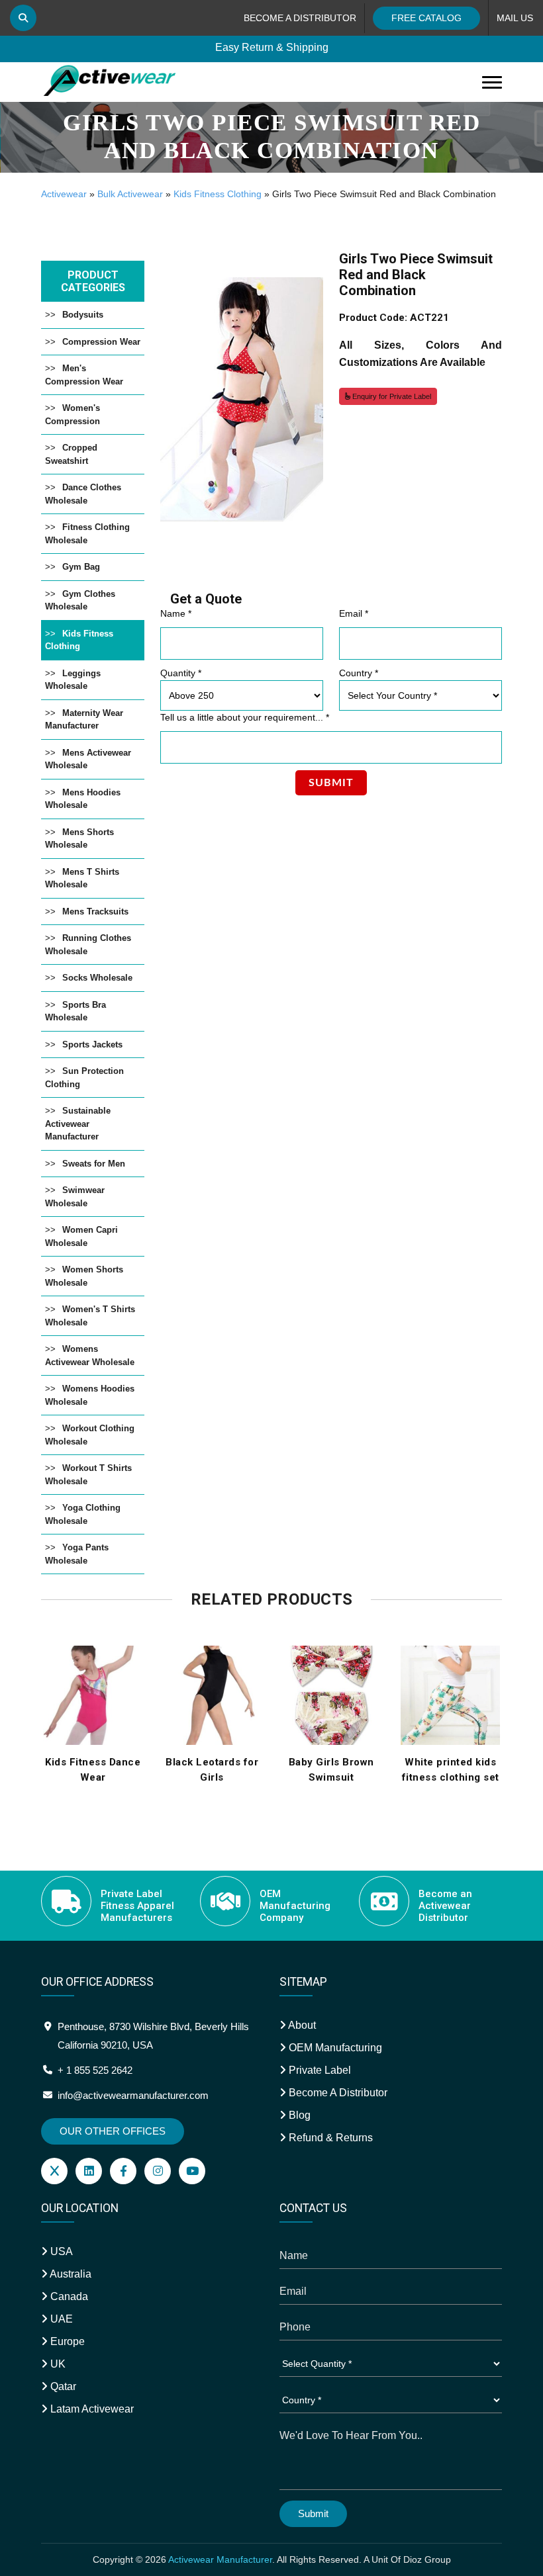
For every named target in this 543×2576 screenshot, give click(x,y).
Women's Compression (73, 415)
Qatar (62, 2386)
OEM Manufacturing (334, 2048)
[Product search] (23, 18)
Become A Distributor (337, 2093)
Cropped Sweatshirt (71, 454)
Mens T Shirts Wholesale (82, 878)
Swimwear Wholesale (75, 1197)
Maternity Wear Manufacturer (84, 720)
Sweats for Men (94, 1164)
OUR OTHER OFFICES (113, 2131)
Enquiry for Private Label (391, 396)
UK (57, 2364)
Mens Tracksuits (95, 911)
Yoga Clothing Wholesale (83, 1514)
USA (60, 2251)
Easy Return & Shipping (272, 47)
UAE (60, 2319)
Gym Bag (81, 567)
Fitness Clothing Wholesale (87, 534)
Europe (66, 2341)
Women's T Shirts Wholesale (90, 1316)
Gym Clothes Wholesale (80, 600)
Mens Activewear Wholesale (88, 759)
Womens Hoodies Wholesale (90, 1395)
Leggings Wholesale (73, 680)
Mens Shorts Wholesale (79, 839)
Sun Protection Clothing (84, 1078)
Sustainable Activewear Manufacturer (78, 1124)
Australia (70, 2274)
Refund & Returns (329, 2138)
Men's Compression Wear (84, 375)
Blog (298, 2115)
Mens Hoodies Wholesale (83, 799)
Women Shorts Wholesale (84, 1276)
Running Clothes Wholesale (88, 945)
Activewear (64, 194)
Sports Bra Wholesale (75, 1011)
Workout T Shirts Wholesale (88, 1475)
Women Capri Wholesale (81, 1236)
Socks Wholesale (97, 978)
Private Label (319, 2070)
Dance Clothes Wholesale (83, 494)
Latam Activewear (91, 2409)
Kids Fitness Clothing (218, 194)
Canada (68, 2296)
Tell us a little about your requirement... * (245, 717)
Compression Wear (101, 342)
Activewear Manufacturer (220, 2559)
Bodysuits (83, 315)
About (301, 2025)
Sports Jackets (92, 1044)
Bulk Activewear (130, 194)
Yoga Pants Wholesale (77, 1554)
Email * (354, 613)
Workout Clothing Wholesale (90, 1435)
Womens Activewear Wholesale (90, 1355)
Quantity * (181, 673)
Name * (176, 613)
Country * (359, 673)
